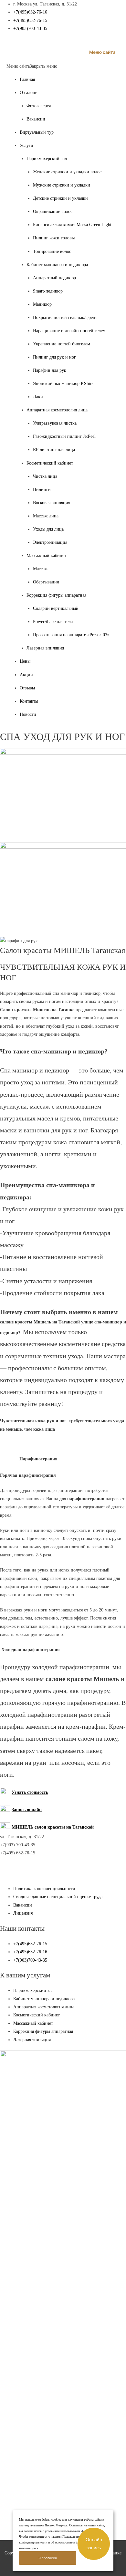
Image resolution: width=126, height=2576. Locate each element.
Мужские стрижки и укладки (62, 185)
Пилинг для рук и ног (54, 357)
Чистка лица (45, 476)
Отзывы (27, 688)
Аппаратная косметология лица (57, 410)
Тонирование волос (52, 251)
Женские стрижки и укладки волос (67, 172)
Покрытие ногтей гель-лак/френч (65, 317)
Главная (27, 79)
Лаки (38, 397)
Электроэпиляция (50, 542)
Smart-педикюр (48, 291)
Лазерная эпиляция (45, 648)
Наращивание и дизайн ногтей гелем (69, 331)
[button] (32, 66)
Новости (28, 714)
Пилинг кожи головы (54, 238)
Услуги (26, 145)
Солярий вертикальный (56, 608)
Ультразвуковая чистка (55, 423)
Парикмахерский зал (47, 159)
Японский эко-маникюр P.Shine (64, 384)
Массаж (40, 569)
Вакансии (36, 119)
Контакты (29, 701)
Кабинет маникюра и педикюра (57, 265)
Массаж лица (46, 516)
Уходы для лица (48, 529)
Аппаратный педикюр (54, 278)
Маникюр (42, 304)
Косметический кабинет (50, 463)
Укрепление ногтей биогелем (62, 344)
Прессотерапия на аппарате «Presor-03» (71, 635)
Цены (25, 661)
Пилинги (42, 490)
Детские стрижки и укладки (60, 198)
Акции (26, 675)
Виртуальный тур (37, 132)
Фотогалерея (39, 106)
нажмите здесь (29, 2548)
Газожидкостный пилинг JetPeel (64, 436)
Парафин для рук (50, 370)
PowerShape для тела (53, 622)
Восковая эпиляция (52, 503)
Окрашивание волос (53, 211)
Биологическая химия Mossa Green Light (72, 225)
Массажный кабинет (46, 556)
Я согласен (48, 2558)
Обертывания (46, 582)
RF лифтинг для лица (54, 450)
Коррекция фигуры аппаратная (56, 595)
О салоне (28, 93)
